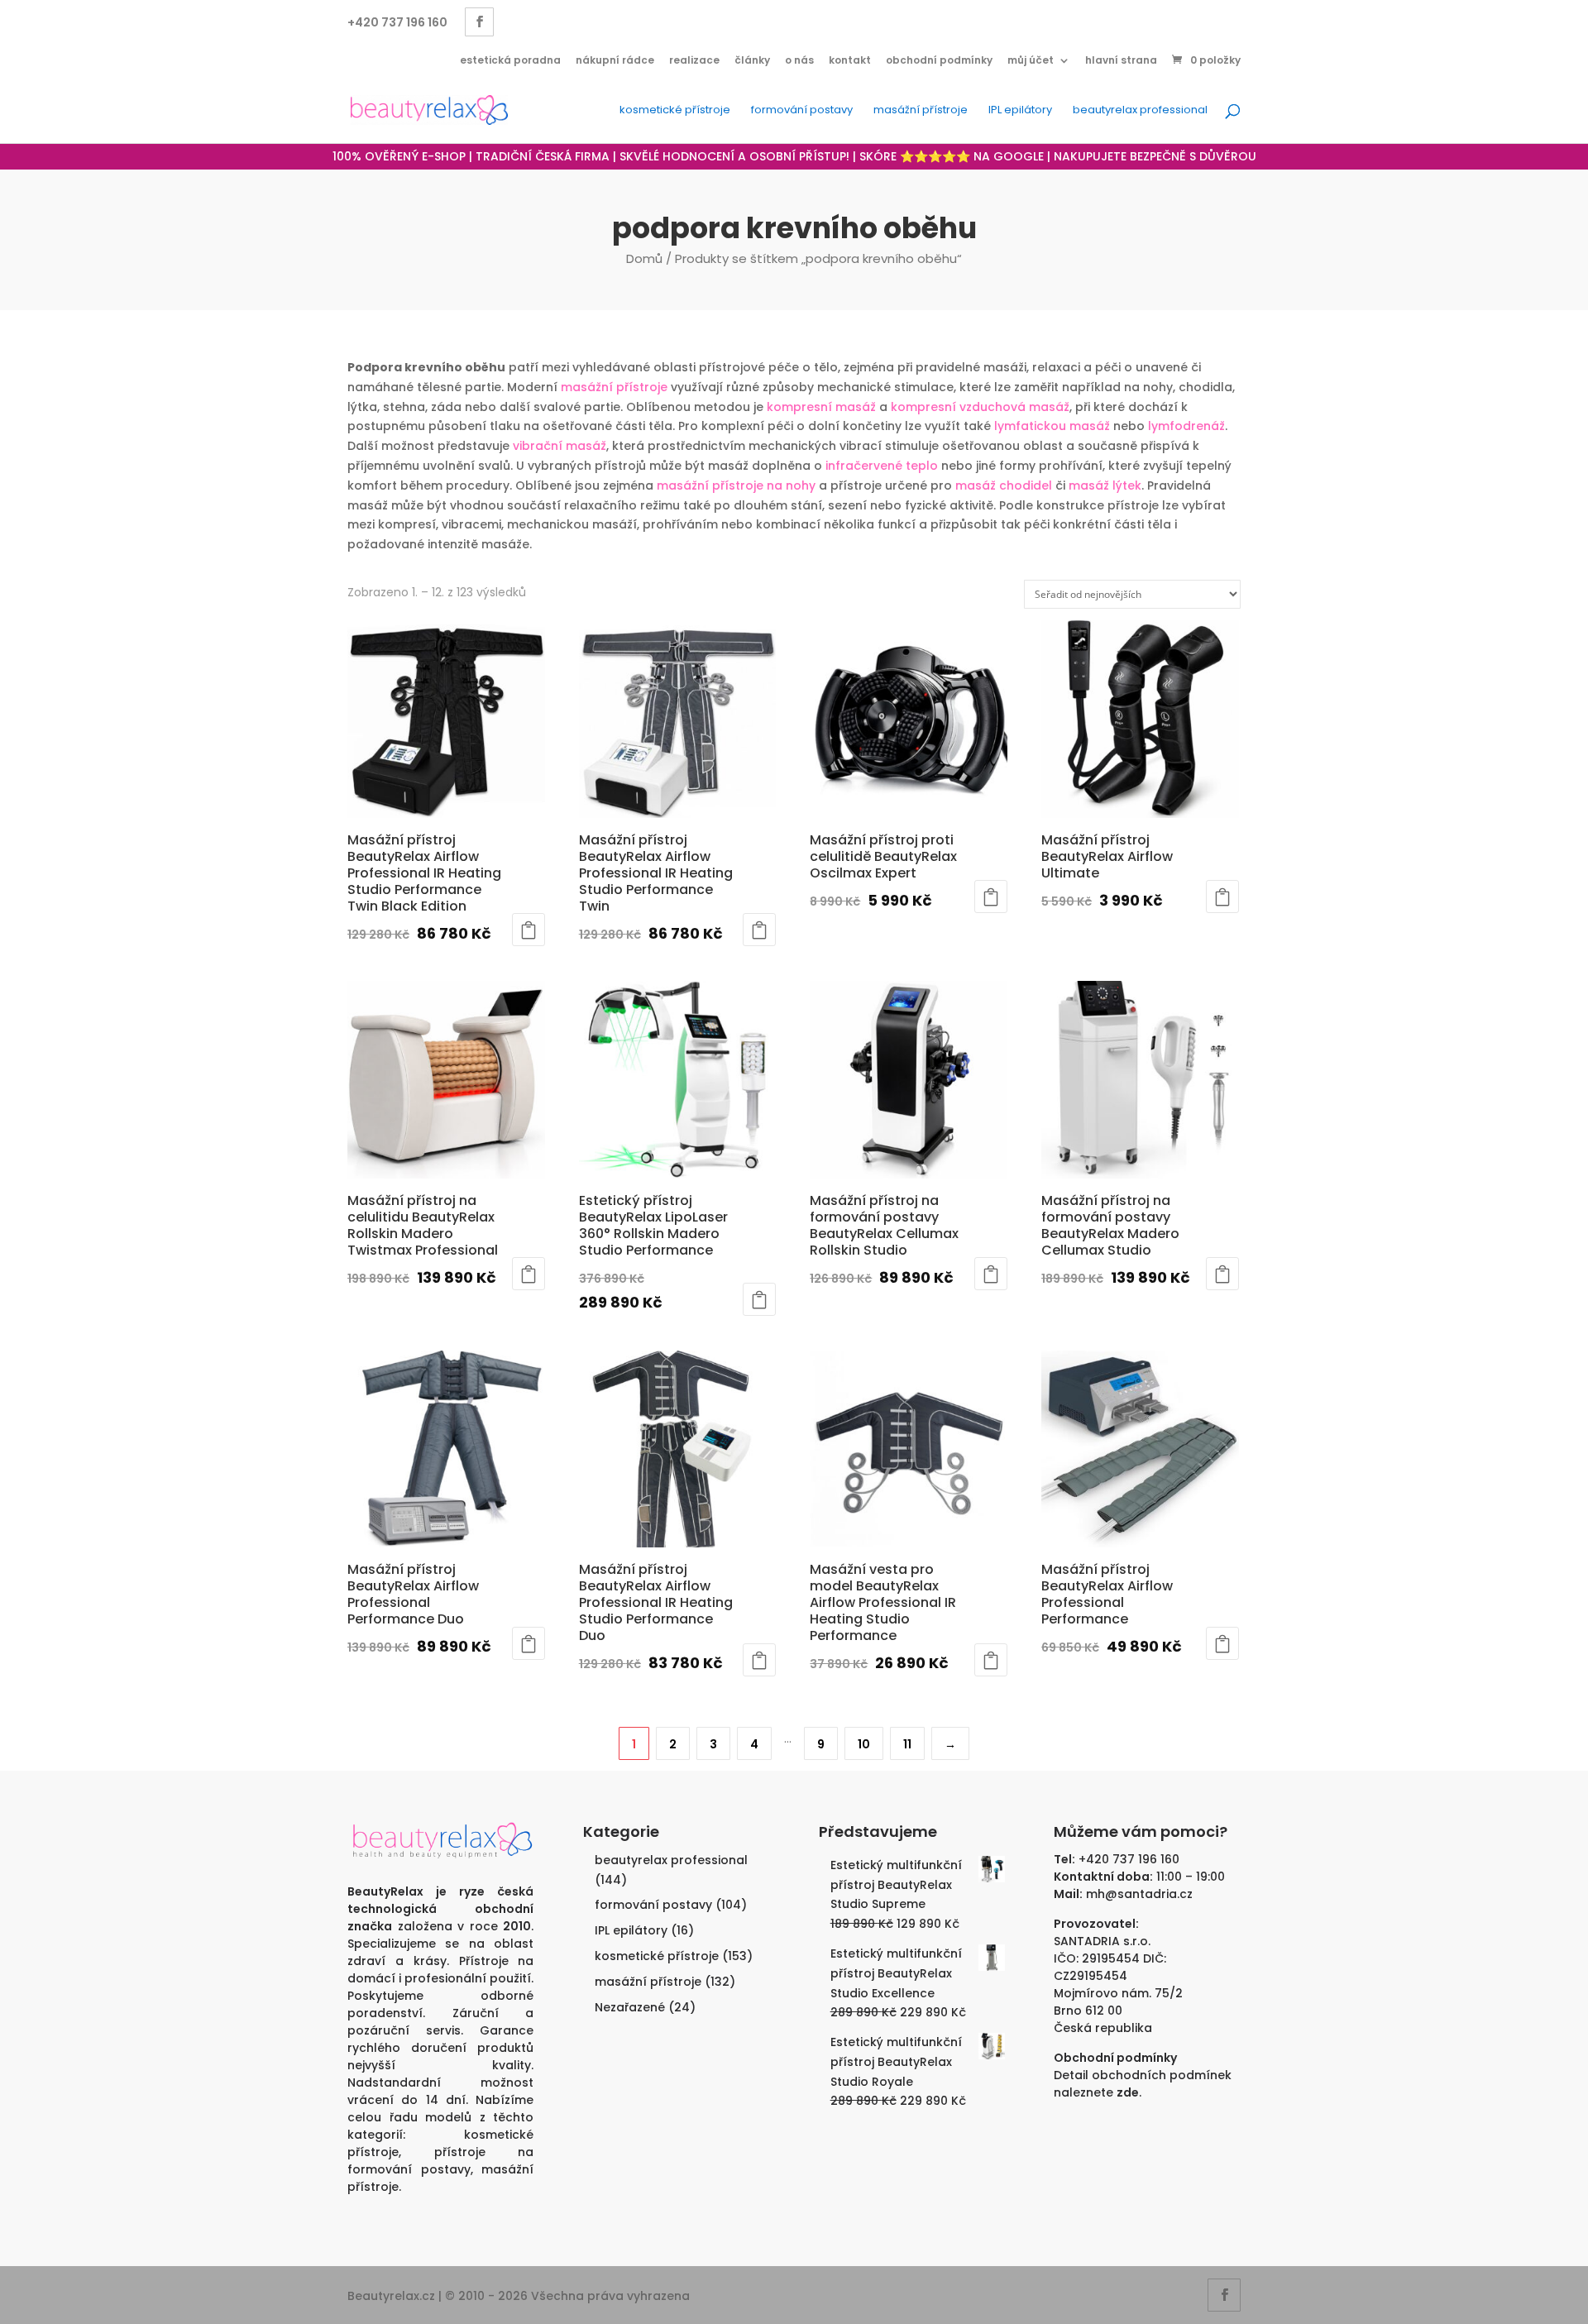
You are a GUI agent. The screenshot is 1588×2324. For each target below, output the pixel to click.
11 (907, 1744)
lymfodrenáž (1186, 426)
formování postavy (802, 111)
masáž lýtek (1105, 485)
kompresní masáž (821, 407)
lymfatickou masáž (1052, 426)
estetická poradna (510, 60)
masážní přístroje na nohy (736, 485)
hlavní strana (1121, 60)
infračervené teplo (882, 466)
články (752, 60)
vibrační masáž (560, 446)
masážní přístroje (921, 111)
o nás (799, 60)
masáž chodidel (1004, 485)
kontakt (850, 60)
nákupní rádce (615, 60)
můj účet (1031, 60)
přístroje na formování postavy (440, 2161)
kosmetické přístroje (675, 111)
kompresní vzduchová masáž (980, 407)
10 (864, 1744)
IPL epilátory (1020, 111)
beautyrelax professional (1140, 111)
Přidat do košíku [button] (529, 930)
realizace (694, 60)
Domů (644, 258)
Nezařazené (630, 2007)
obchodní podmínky (939, 60)
